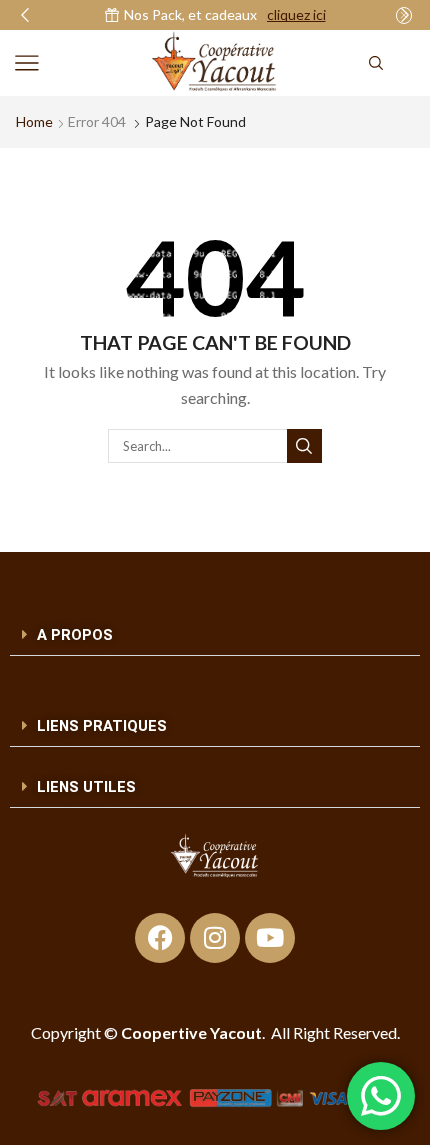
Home (34, 121)
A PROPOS (75, 635)
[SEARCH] (304, 446)
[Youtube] (270, 938)
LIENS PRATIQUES (102, 726)
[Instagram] (215, 938)
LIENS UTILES (86, 787)
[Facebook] (160, 938)
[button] (25, 15)
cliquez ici (296, 14)
